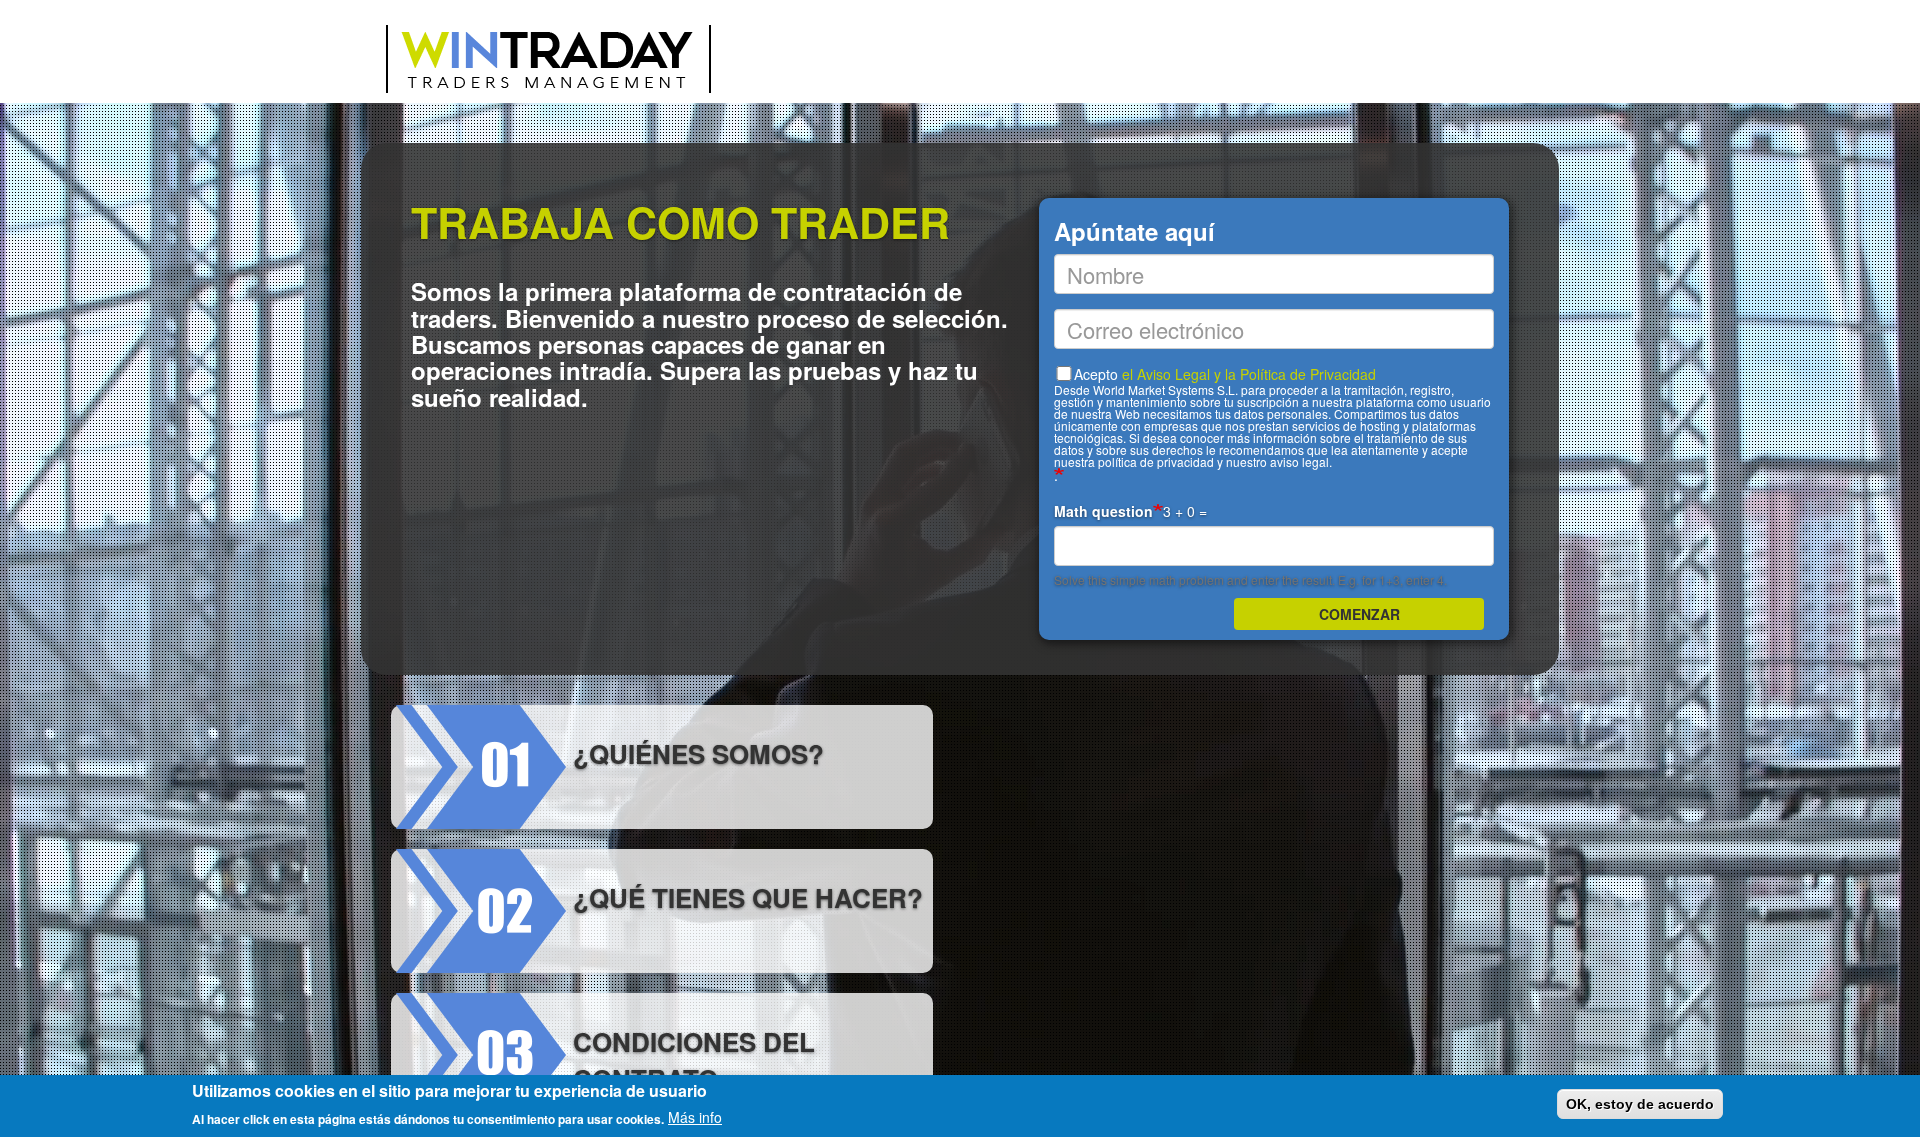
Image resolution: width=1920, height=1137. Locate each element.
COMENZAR (1359, 614)
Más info (695, 1117)
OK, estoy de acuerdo (1640, 1104)
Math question (1103, 511)
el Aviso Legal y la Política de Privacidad (1249, 374)
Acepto (1272, 417)
